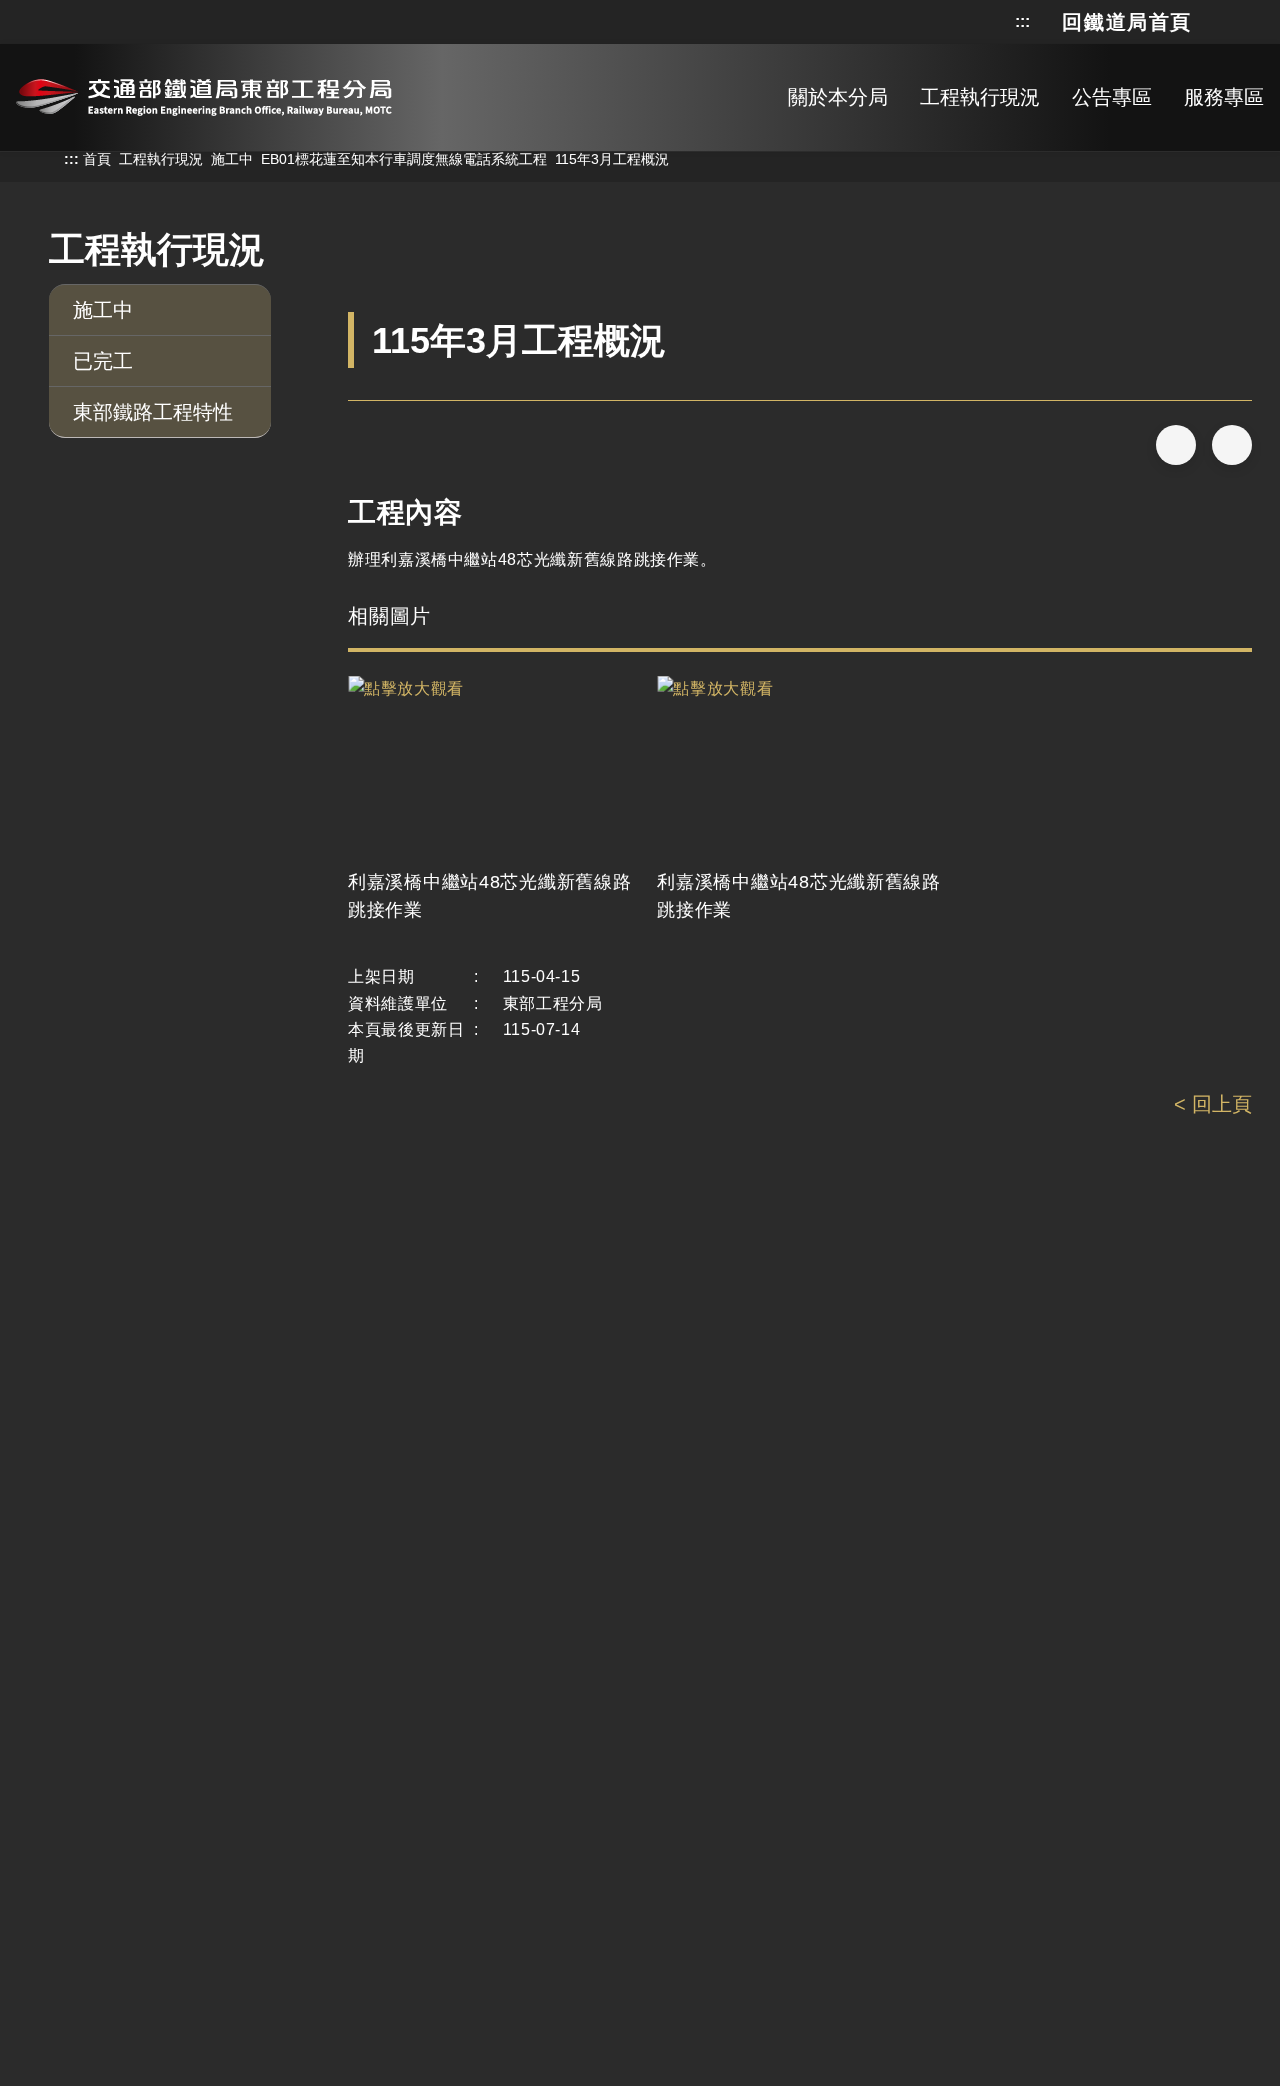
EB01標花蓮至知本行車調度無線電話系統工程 (404, 159)
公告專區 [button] (1112, 97)
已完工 (103, 361)
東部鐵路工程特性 (153, 412)
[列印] (1232, 445)
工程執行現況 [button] (980, 97)
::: (1022, 22)
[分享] (1176, 445)
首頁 (97, 159)
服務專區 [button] (1224, 97)
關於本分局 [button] (838, 97)
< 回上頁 (1213, 1104)
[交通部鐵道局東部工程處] (203, 94)
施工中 (232, 159)
